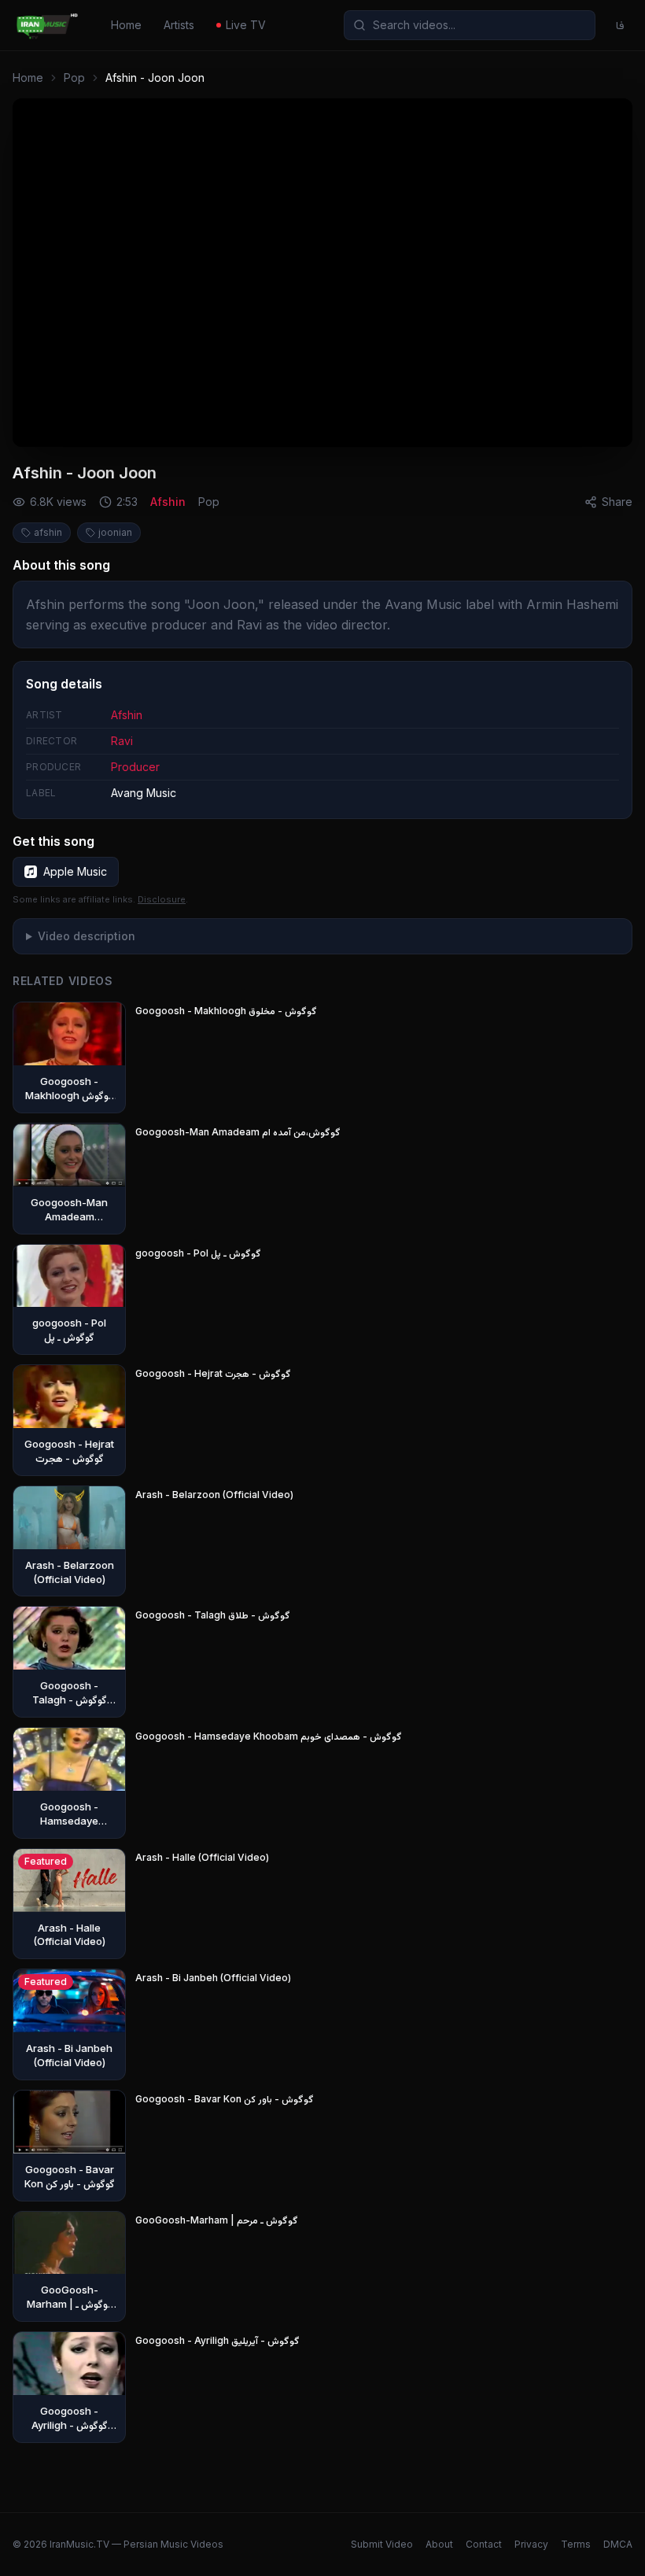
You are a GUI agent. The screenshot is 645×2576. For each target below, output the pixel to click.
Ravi (122, 741)
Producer (135, 767)
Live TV (246, 25)
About (439, 2544)
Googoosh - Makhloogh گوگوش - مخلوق (226, 1011)
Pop (74, 78)
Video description (87, 936)
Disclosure (162, 899)
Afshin (168, 502)
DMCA (618, 2544)
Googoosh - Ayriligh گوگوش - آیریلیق (217, 2340)
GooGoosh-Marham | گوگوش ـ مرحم (217, 2220)
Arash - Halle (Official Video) (202, 1857)
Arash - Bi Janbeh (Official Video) (213, 1978)
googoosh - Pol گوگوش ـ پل (198, 1253)
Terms (576, 2544)
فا (620, 25)
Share (617, 502)
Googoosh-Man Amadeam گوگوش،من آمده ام (238, 1132)
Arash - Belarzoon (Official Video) (214, 1495)
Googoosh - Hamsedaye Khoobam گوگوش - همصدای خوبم (269, 1736)
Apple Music (75, 871)
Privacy (531, 2544)
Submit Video (382, 2544)
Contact (484, 2544)
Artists (179, 25)
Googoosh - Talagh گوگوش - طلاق (213, 1615)
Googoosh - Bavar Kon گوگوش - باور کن (225, 2099)
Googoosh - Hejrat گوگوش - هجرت (213, 1373)
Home (126, 25)
